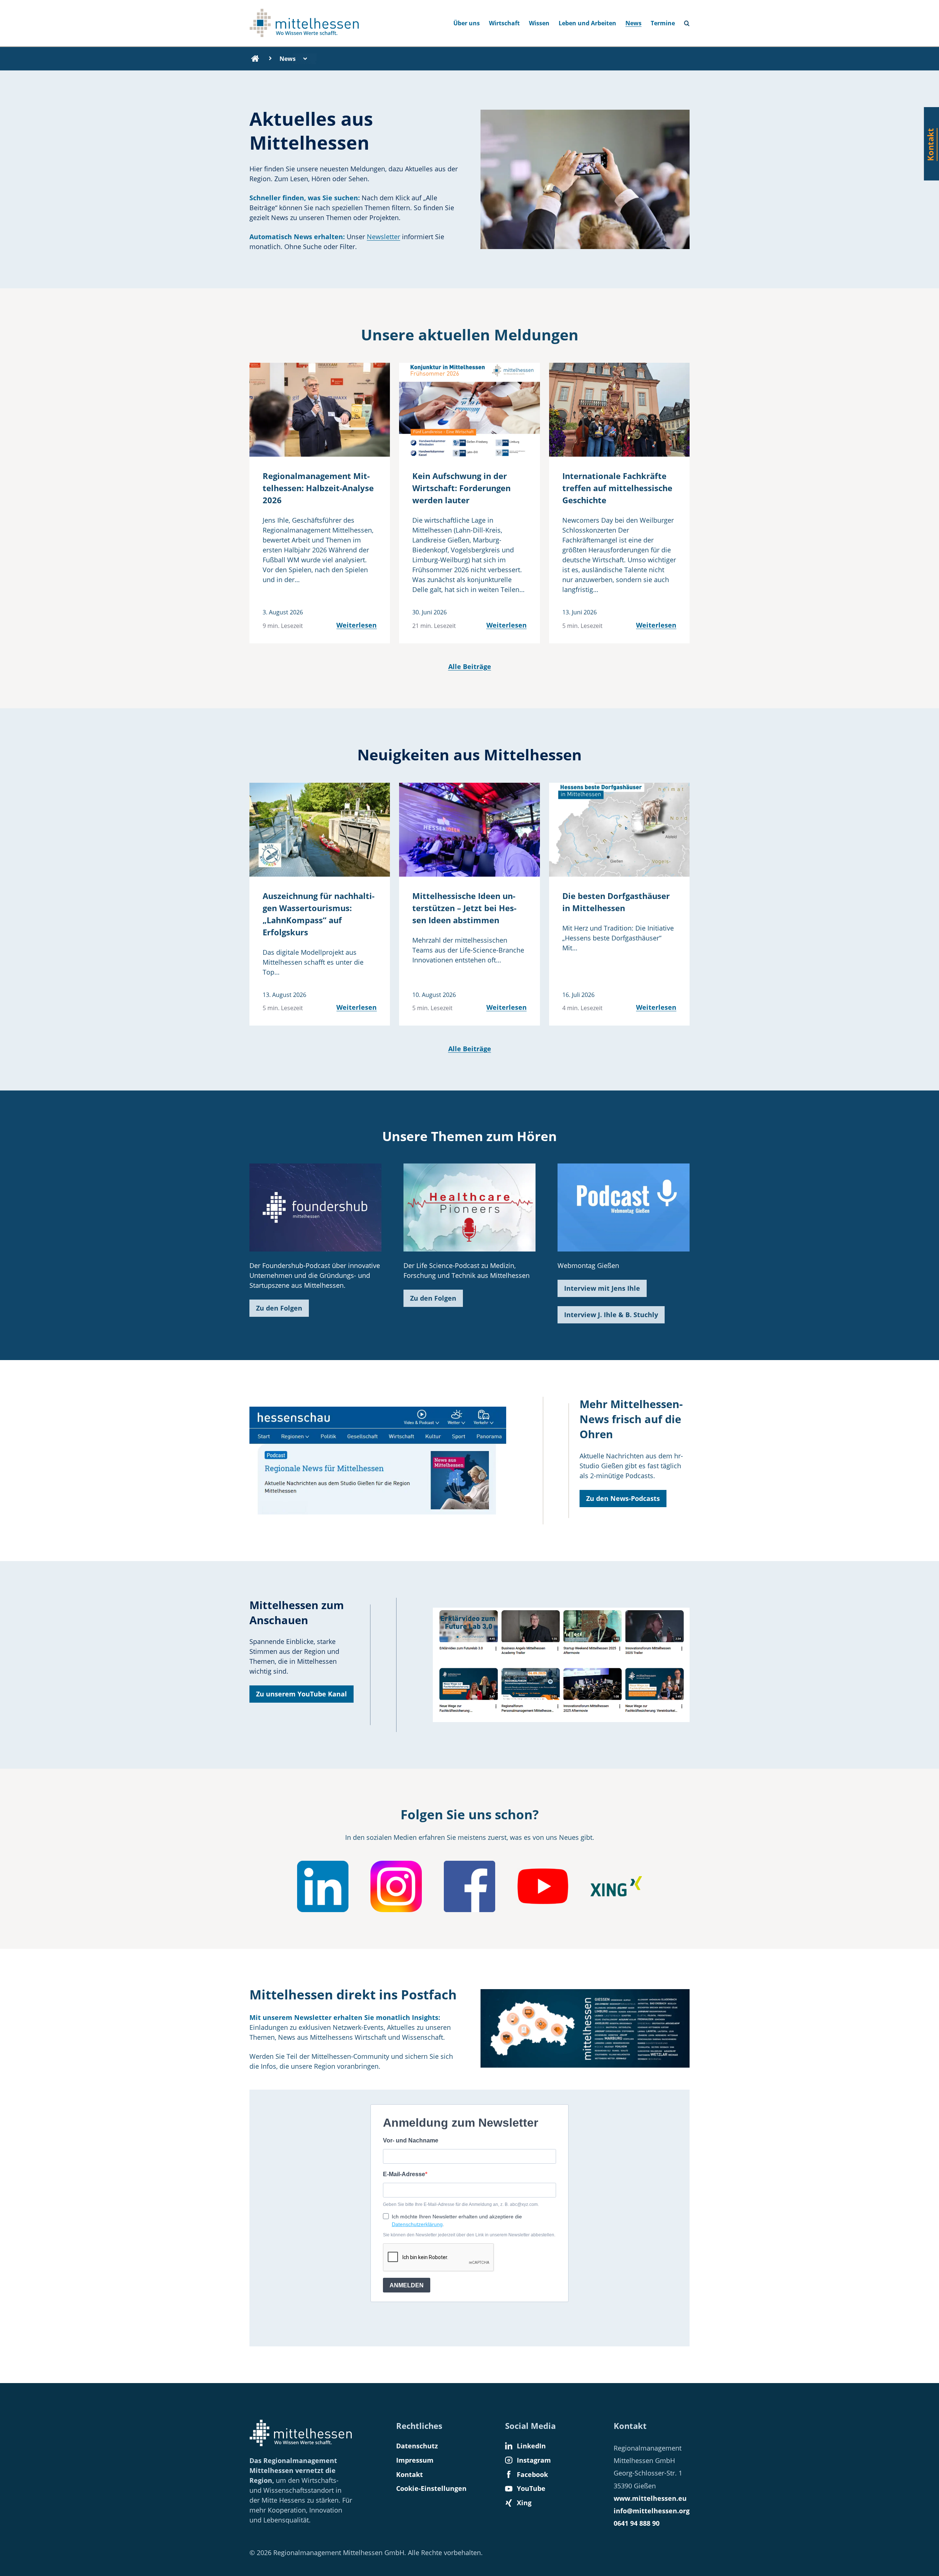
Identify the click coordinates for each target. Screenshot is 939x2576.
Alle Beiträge (470, 666)
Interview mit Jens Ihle (602, 1288)
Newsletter (383, 237)
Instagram (534, 2460)
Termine (663, 23)
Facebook (532, 2474)
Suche (690, 21)
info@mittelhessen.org (652, 2511)
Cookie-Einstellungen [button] (431, 2488)
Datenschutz (417, 2446)
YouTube (531, 2488)
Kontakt (410, 2474)
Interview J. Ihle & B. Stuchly (611, 1315)
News (633, 23)
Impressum (415, 2460)
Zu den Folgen (279, 1308)
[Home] (255, 59)
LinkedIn (531, 2446)
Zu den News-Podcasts (623, 1498)
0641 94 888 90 (637, 2523)
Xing (524, 2503)
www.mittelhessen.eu (650, 2498)
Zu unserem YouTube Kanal (302, 1694)
